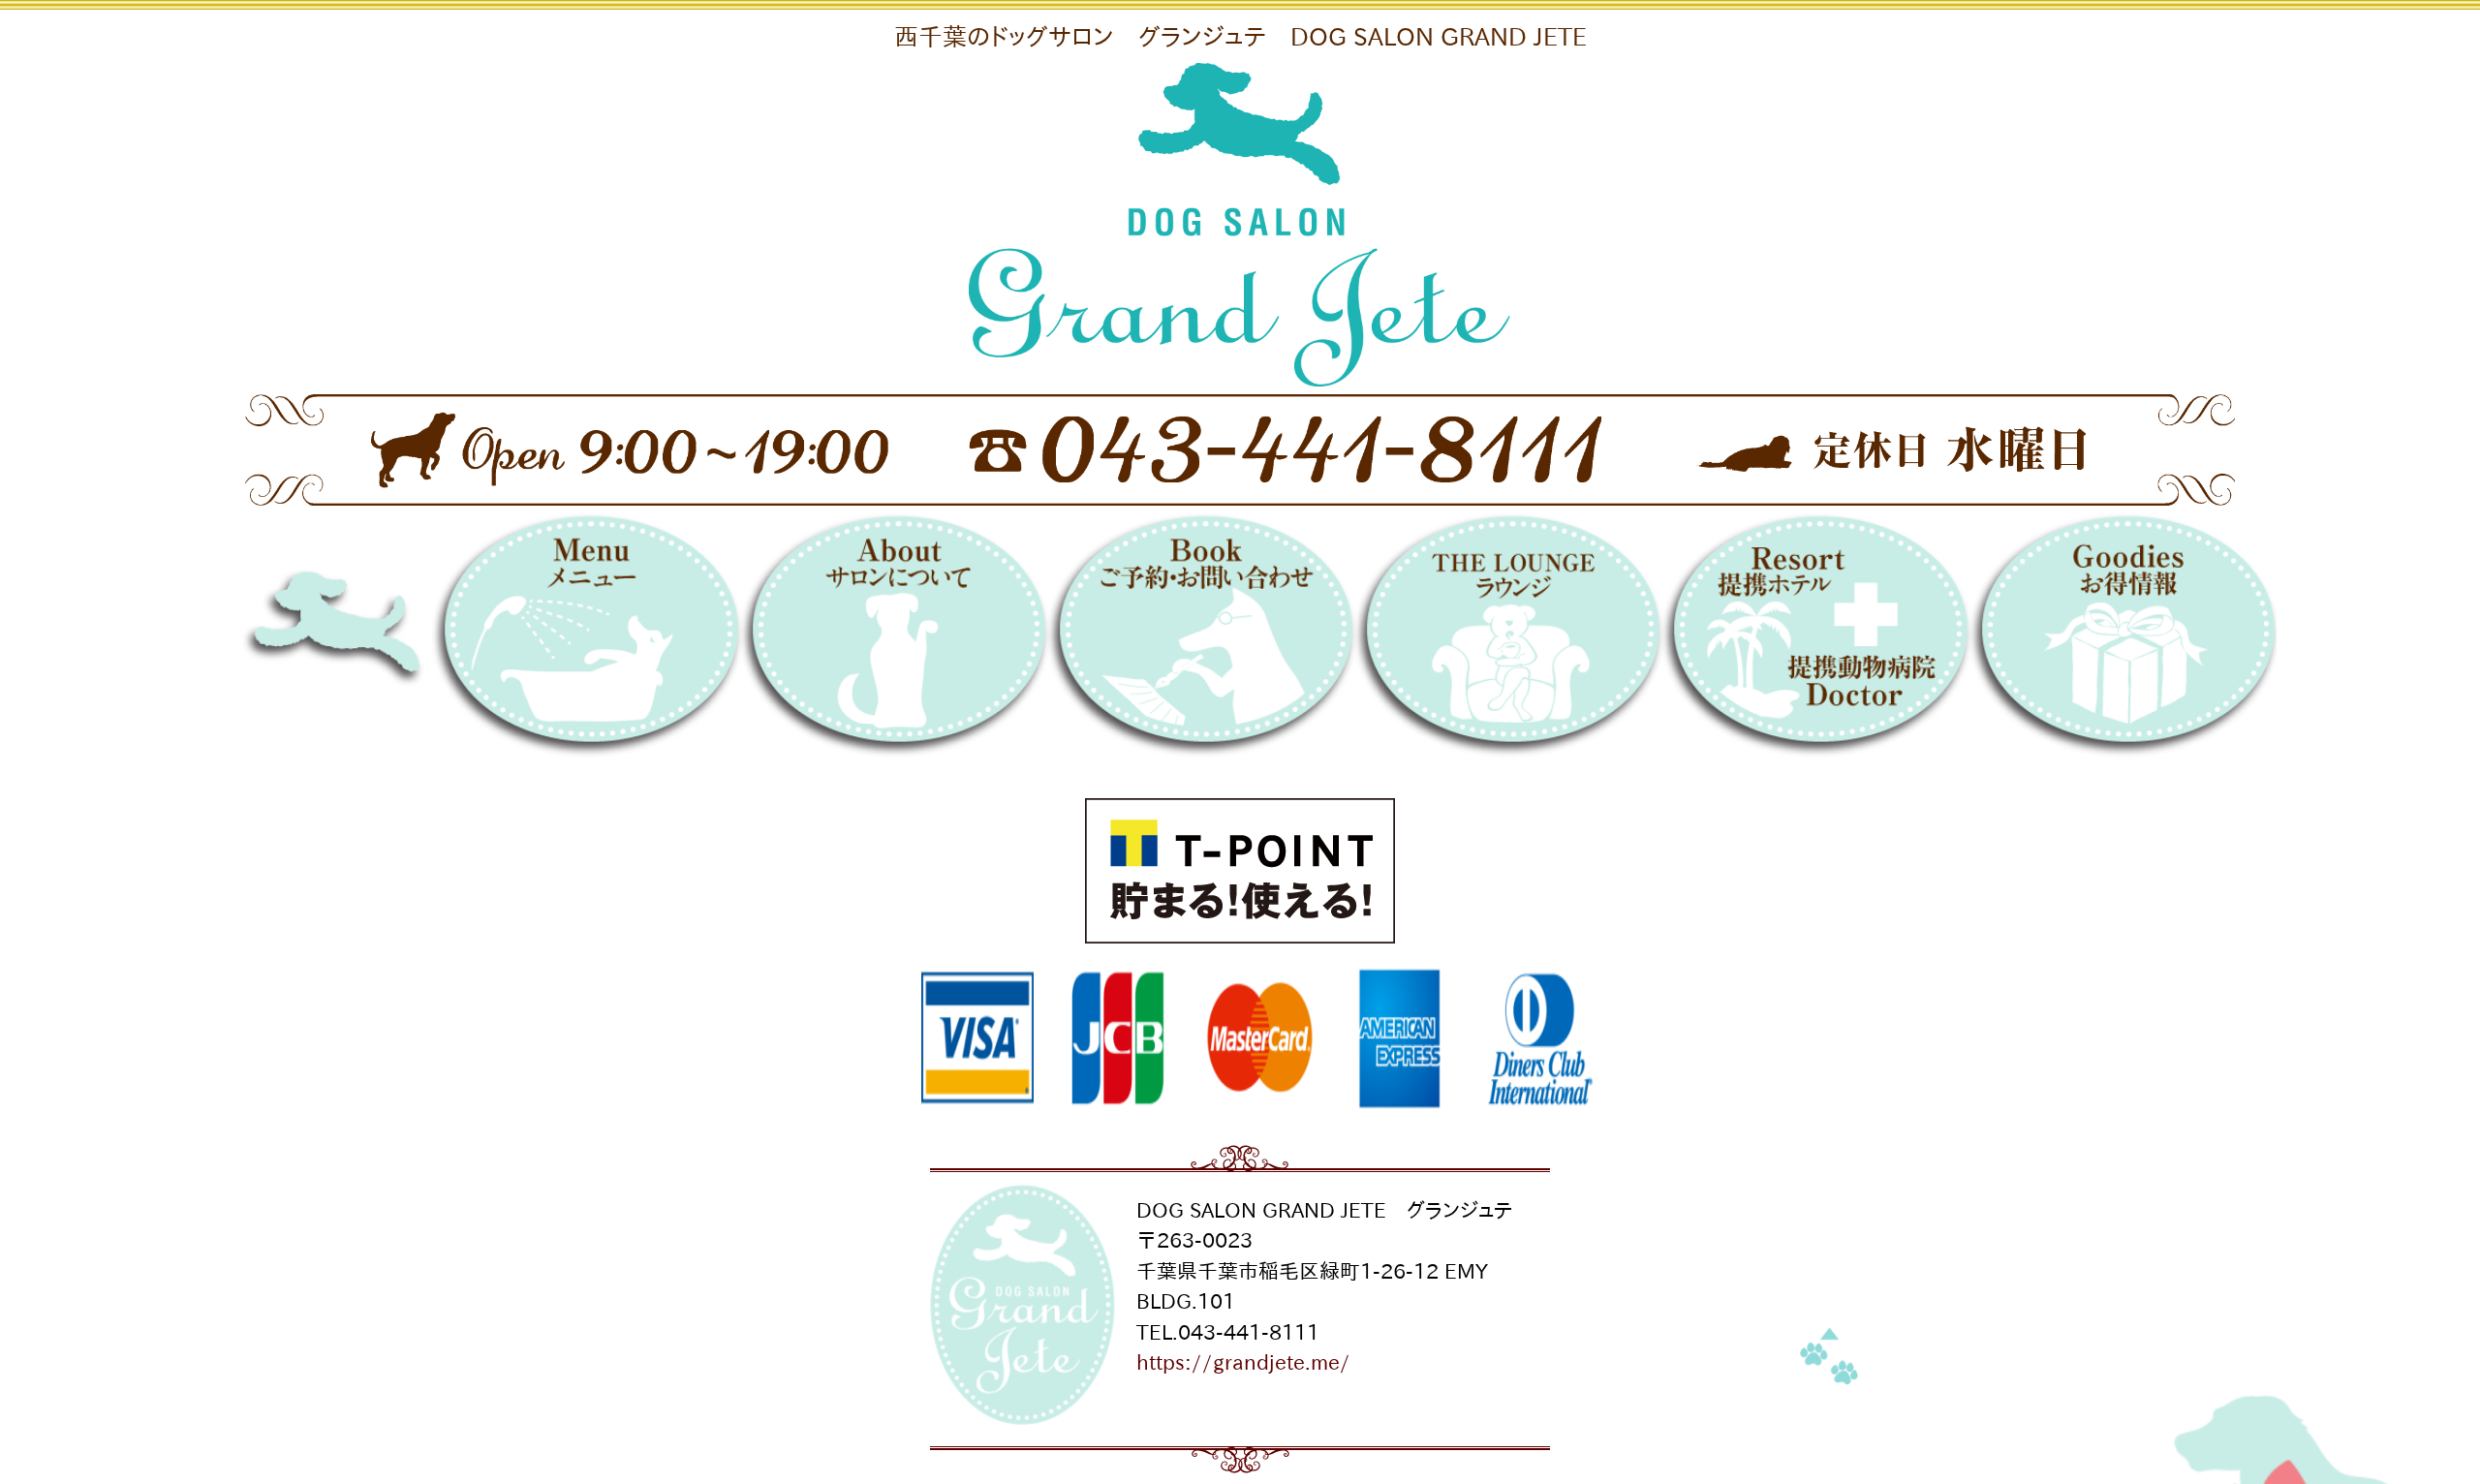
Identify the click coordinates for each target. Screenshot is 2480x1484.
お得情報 (2123, 641)
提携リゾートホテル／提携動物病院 (1815, 641)
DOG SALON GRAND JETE (396, 641)
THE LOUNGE (1508, 641)
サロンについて (894, 641)
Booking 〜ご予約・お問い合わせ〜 (1201, 641)
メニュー (586, 641)
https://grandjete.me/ (1243, 1362)
